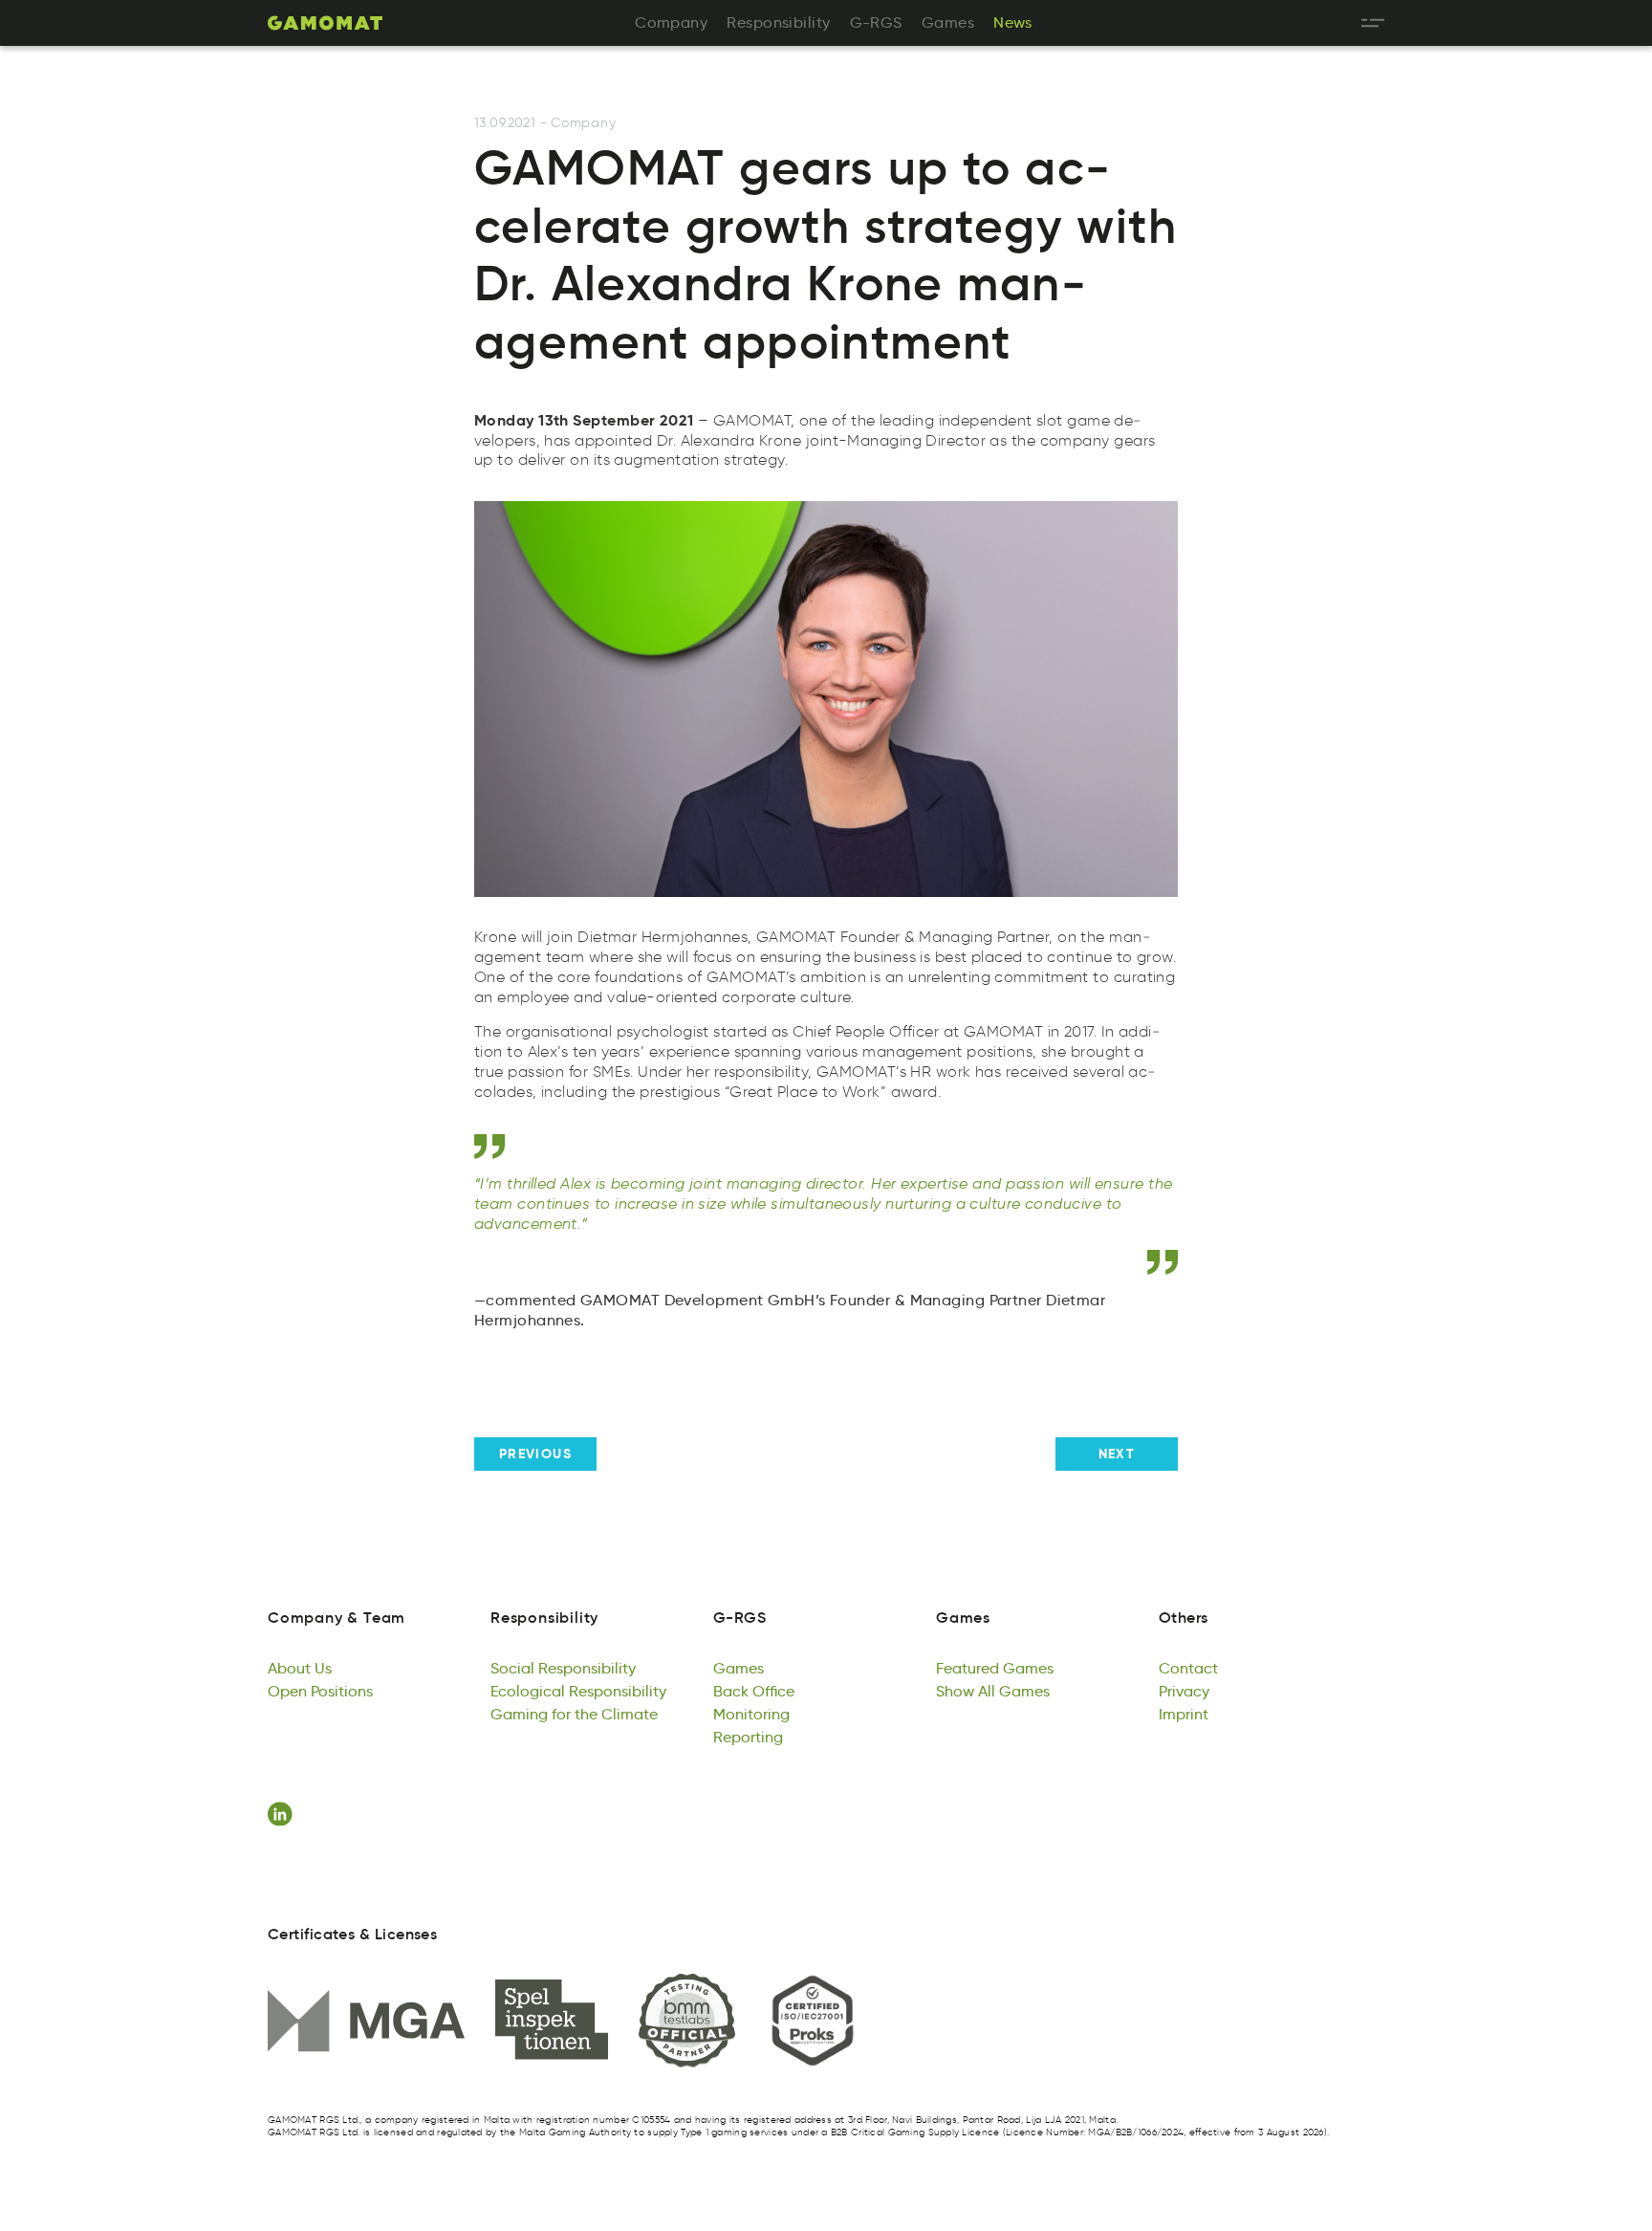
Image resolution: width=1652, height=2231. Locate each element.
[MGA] (366, 2021)
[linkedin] (283, 1814)
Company (583, 123)
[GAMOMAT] (325, 23)
